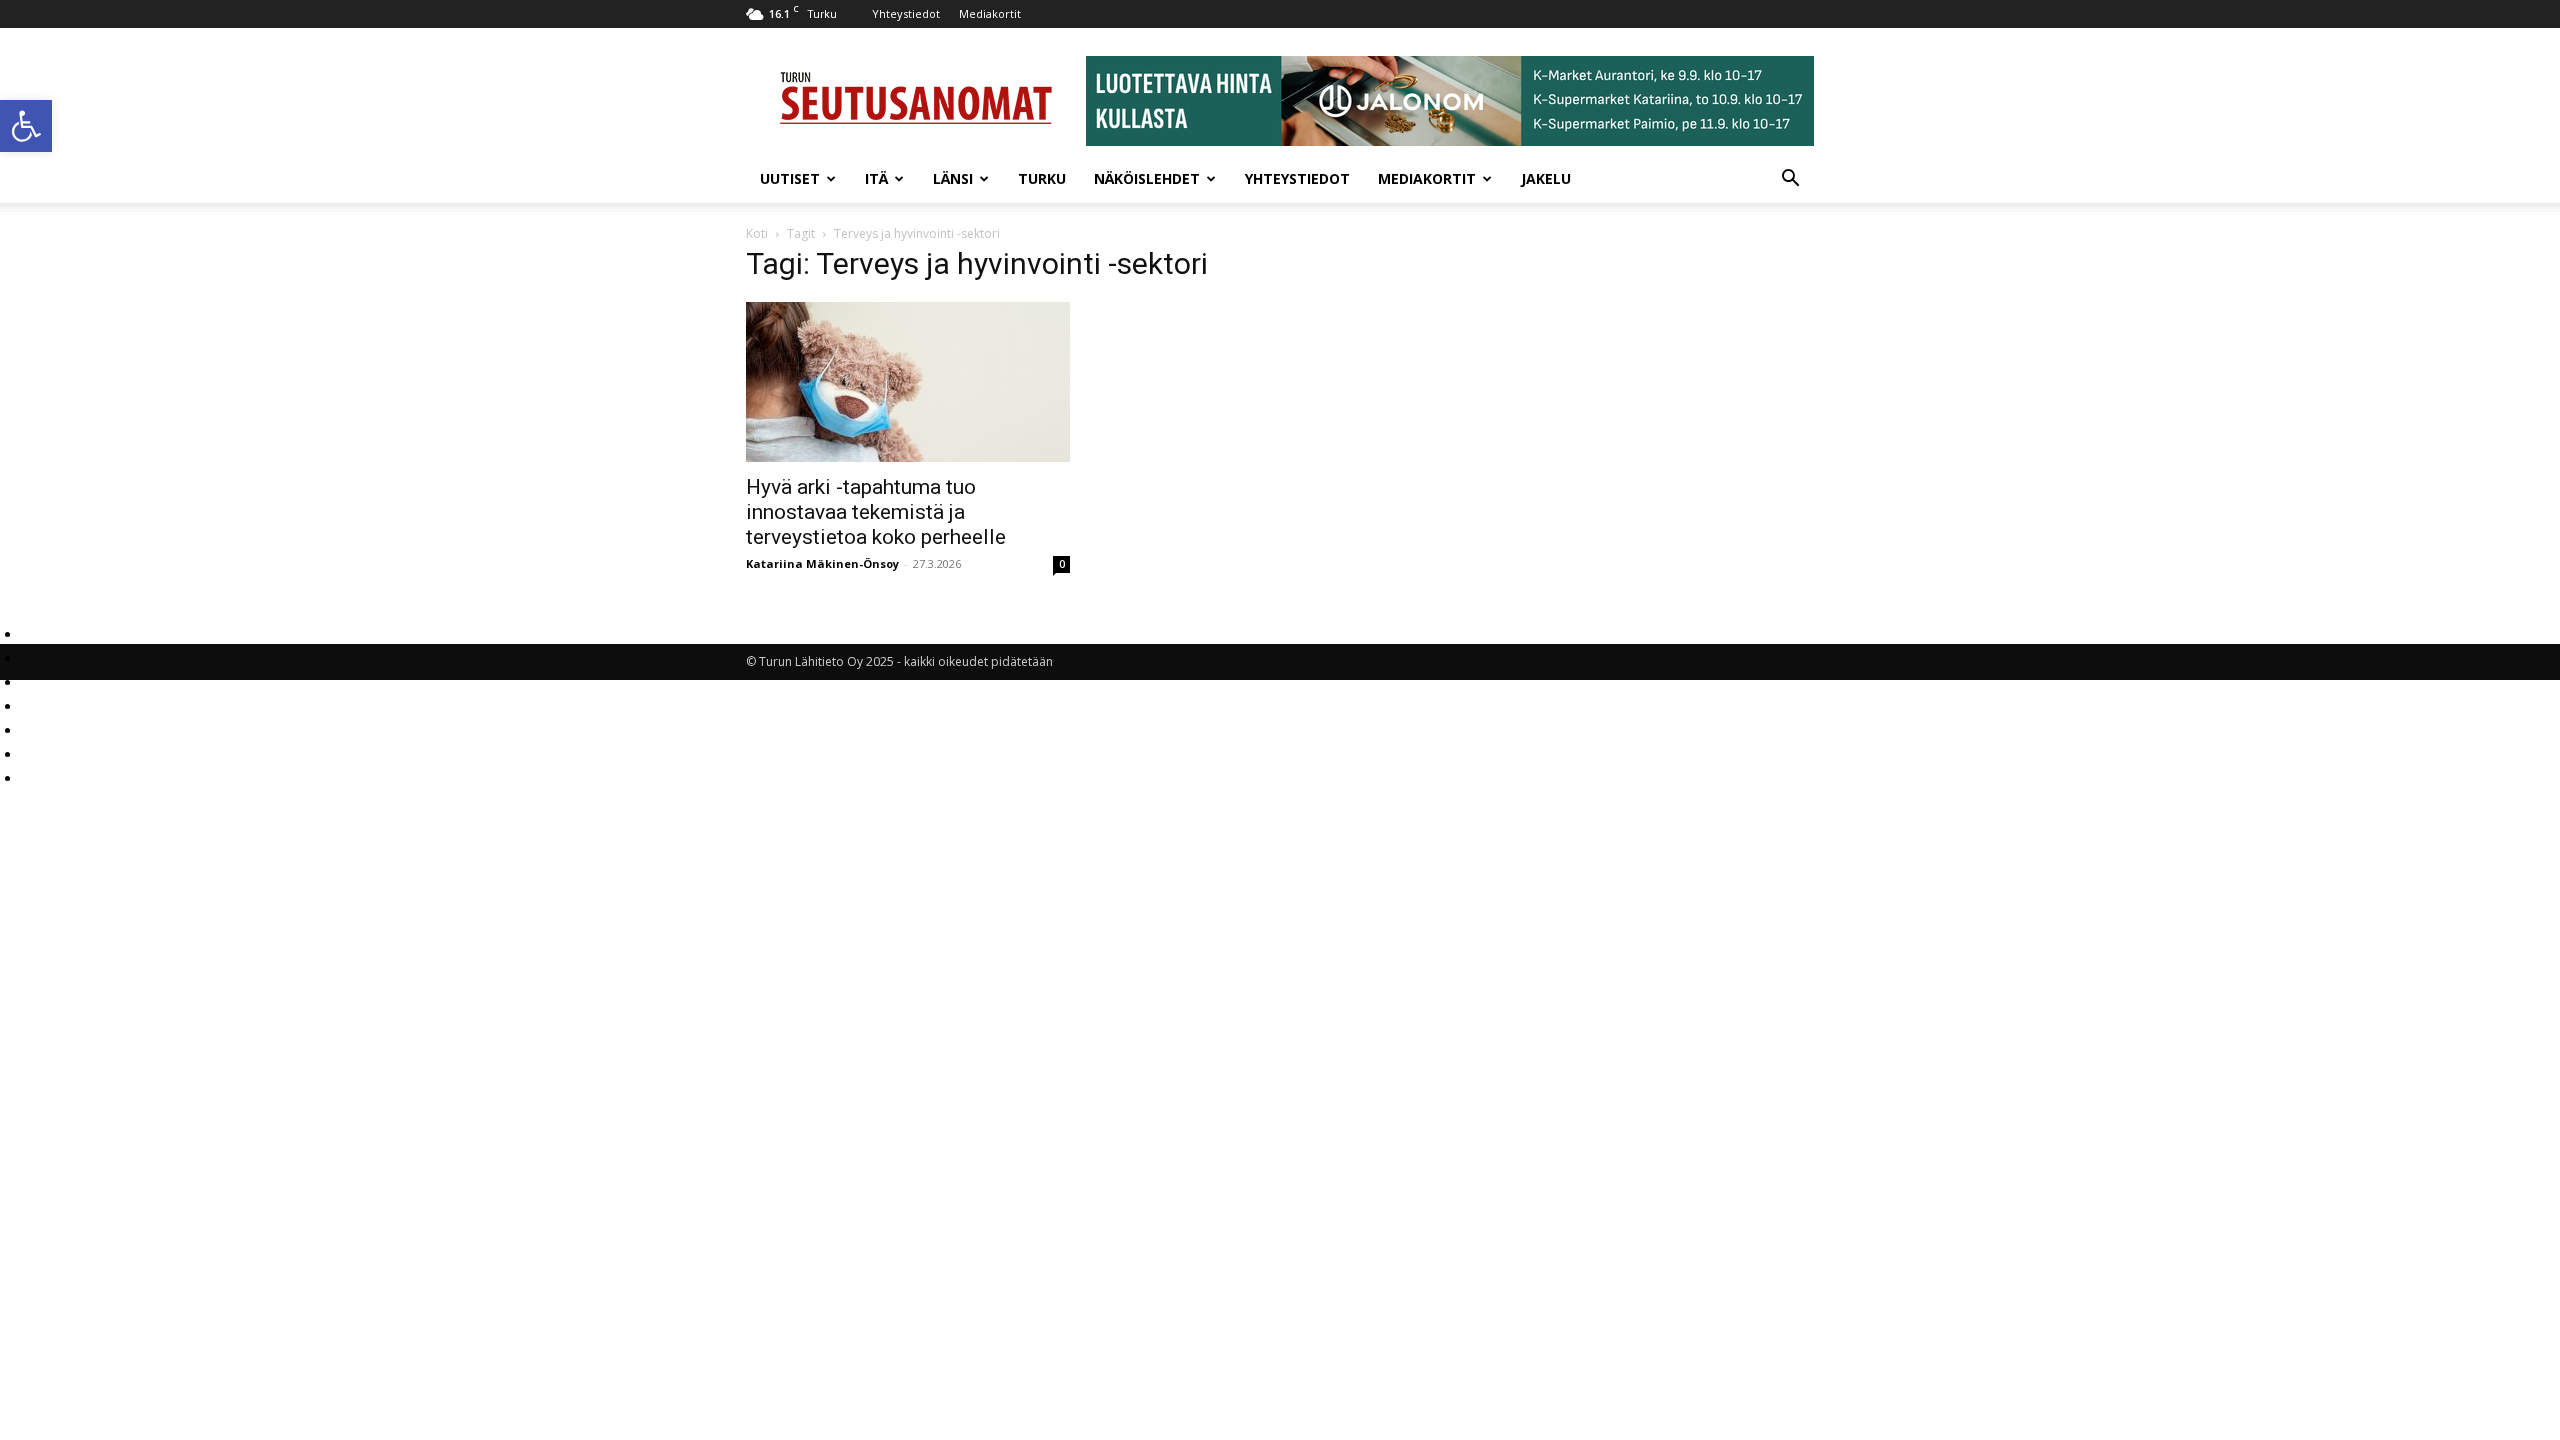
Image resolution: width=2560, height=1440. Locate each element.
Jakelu (1546, 178)
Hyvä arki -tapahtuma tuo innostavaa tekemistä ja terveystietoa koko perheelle (876, 512)
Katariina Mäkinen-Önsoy (822, 563)
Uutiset (790, 178)
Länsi (953, 178)
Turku (1042, 178)
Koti (757, 233)
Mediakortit (990, 13)
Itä (876, 178)
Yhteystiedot (906, 13)
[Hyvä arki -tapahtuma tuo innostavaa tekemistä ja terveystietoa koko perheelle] (908, 382)
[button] (26, 126)
